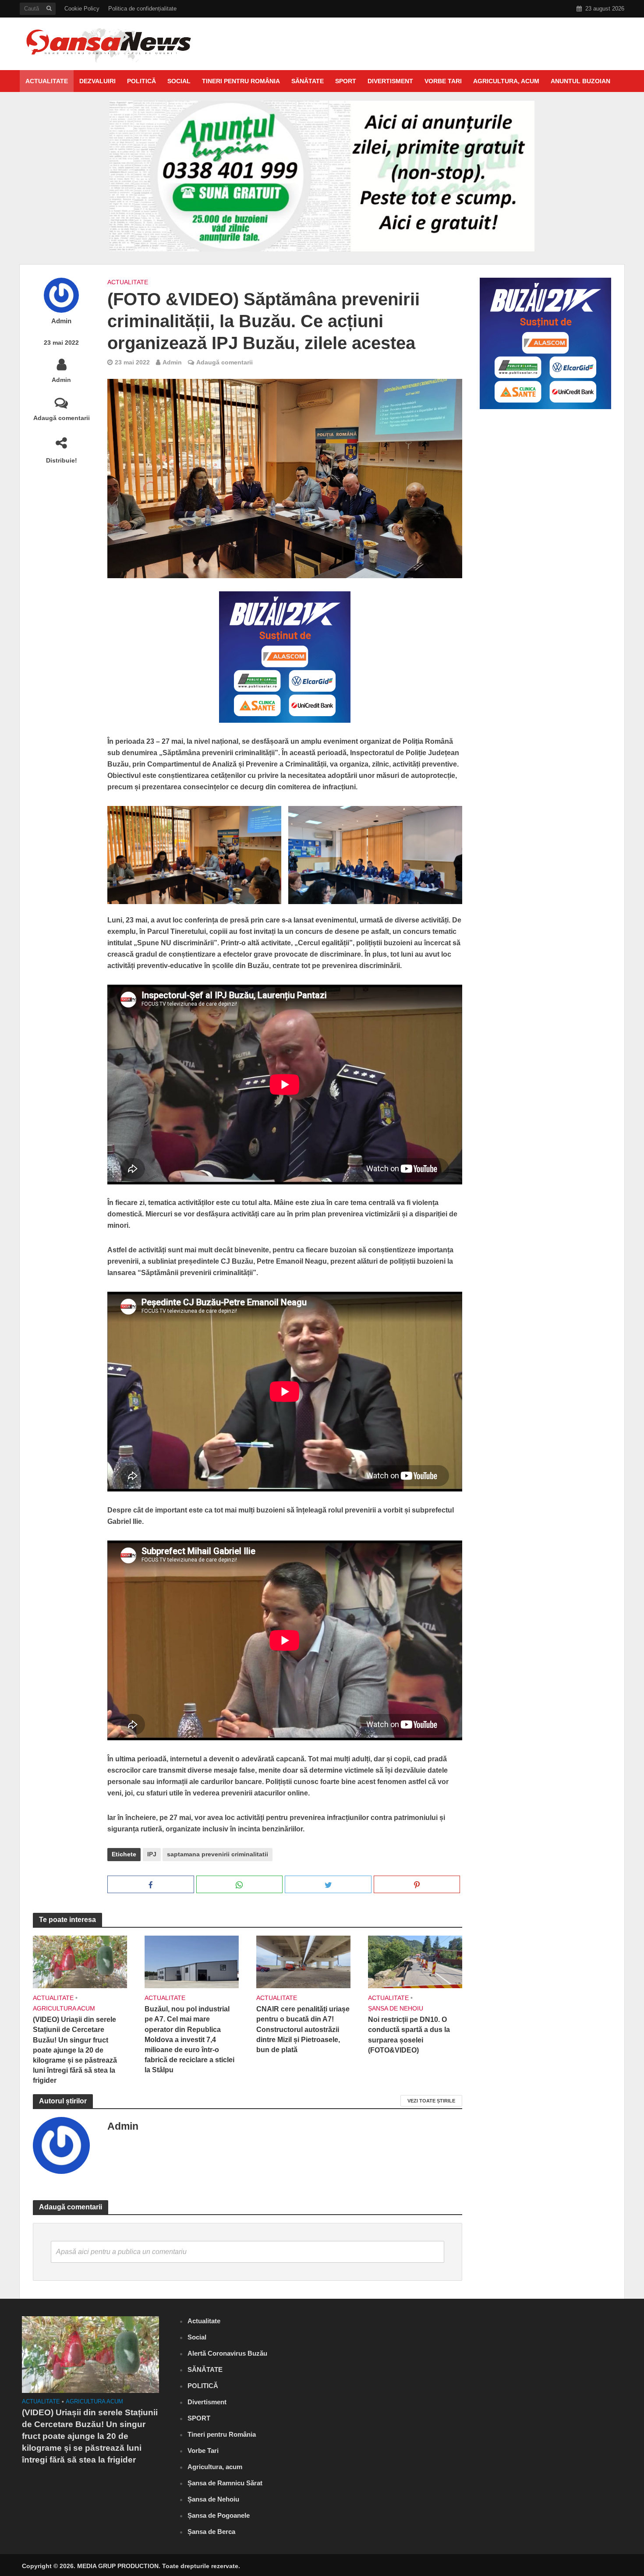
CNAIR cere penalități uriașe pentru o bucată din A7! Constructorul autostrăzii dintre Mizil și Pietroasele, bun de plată (303, 2029)
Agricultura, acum (506, 81)
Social (179, 81)
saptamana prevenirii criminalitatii (218, 1854)
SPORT (346, 81)
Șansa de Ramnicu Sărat (225, 2483)
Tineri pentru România (241, 81)
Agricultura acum (64, 2008)
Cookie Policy (82, 9)
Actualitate (47, 81)
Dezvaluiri (97, 81)
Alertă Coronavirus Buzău (227, 2353)
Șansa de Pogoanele (219, 2515)
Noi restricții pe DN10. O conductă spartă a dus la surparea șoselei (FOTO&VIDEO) (409, 2035)
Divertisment (390, 81)
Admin (61, 321)
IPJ (152, 1854)
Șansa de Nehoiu (396, 2008)
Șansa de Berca (211, 2532)
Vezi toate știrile (431, 2101)
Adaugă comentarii (62, 418)
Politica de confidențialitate (142, 9)
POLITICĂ (142, 81)
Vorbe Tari (443, 81)
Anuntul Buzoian (580, 81)
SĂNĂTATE (308, 81)
